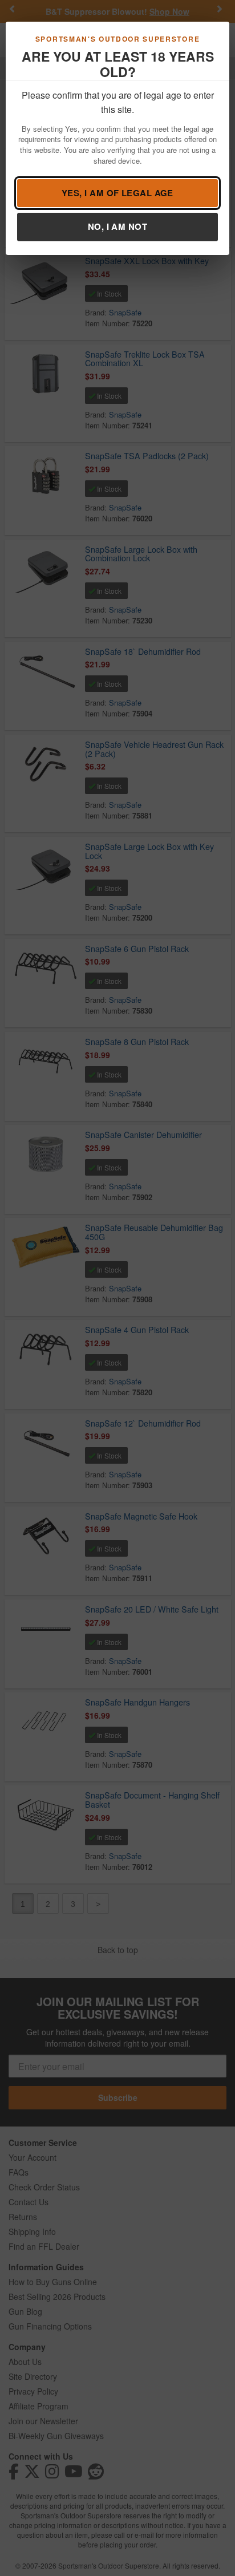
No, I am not (117, 226)
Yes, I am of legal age (117, 193)
